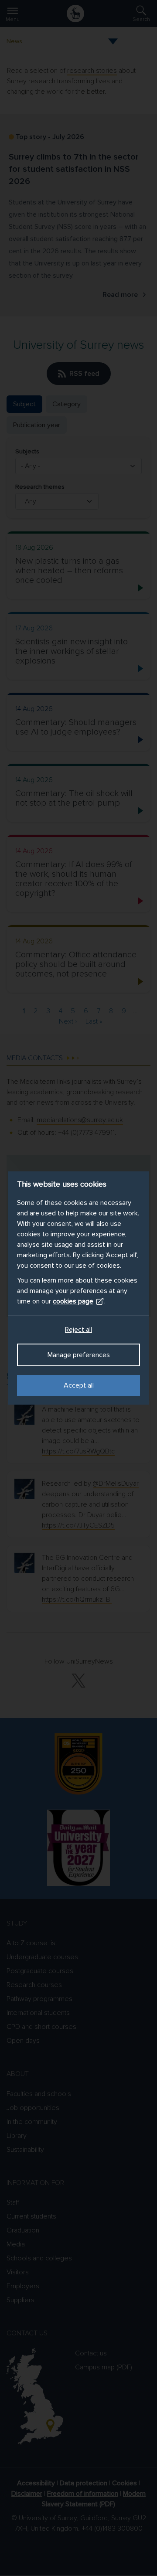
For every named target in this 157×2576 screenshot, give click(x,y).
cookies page (73, 1301)
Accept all (79, 1385)
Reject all (78, 1330)
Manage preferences (79, 1355)
